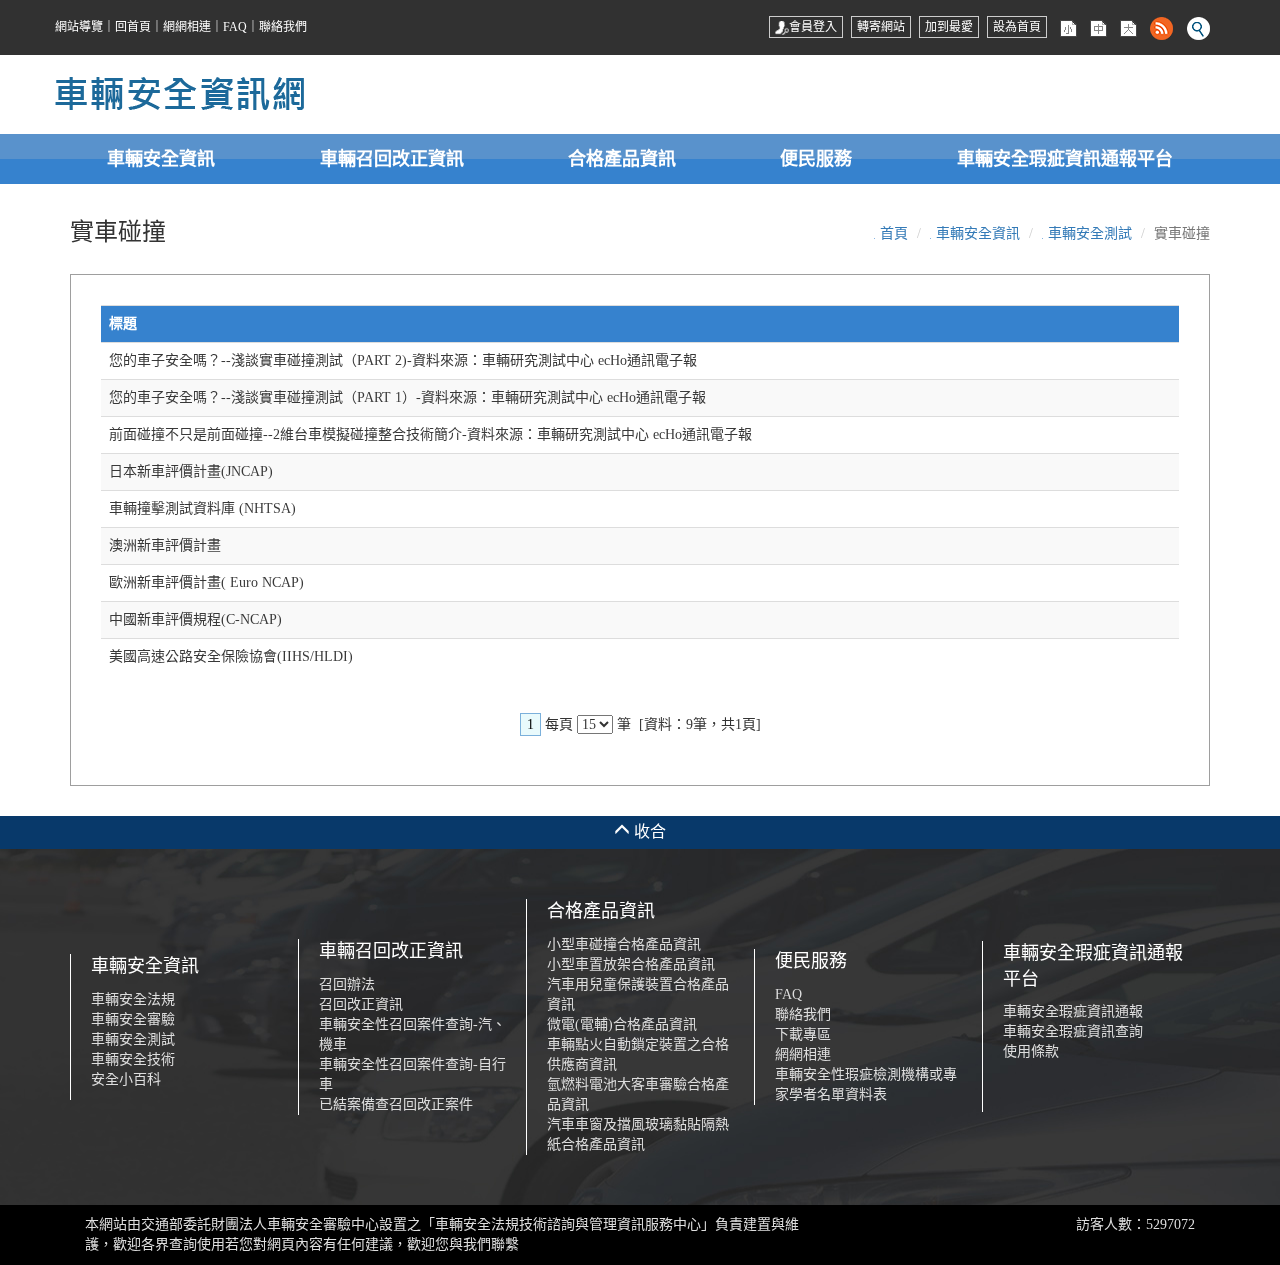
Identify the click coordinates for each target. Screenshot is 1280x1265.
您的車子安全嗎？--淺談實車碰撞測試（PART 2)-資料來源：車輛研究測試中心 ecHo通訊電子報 (403, 360)
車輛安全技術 (133, 1059)
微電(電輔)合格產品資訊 (622, 1024)
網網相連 (187, 27)
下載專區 (803, 1034)
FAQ (235, 27)
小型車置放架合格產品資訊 (631, 964)
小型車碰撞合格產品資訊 (624, 944)
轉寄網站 (881, 27)
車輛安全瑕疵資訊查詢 (1073, 1031)
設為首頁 (1017, 27)
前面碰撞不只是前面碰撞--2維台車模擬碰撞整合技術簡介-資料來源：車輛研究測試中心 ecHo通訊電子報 (430, 434)
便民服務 (816, 159)
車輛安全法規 (133, 999)
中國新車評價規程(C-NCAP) (195, 619)
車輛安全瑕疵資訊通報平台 (1065, 159)
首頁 (894, 233)
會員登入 (813, 27)
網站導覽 (79, 27)
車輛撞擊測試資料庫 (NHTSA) (202, 508)
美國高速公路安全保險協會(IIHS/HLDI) (231, 656)
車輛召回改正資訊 (392, 159)
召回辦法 (347, 984)
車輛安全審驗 (133, 1019)
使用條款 (1031, 1051)
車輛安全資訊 (161, 159)
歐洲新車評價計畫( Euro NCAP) (206, 582)
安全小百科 (126, 1079)
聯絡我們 (283, 27)
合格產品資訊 (622, 159)
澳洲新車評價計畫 (165, 545)
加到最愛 (949, 27)
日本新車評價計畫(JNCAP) (191, 471)
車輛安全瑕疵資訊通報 (1073, 1011)
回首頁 (133, 27)
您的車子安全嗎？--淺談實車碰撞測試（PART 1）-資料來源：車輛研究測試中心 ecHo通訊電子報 (407, 397)
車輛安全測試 (1090, 233)
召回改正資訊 (361, 1004)
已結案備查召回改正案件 (396, 1104)
